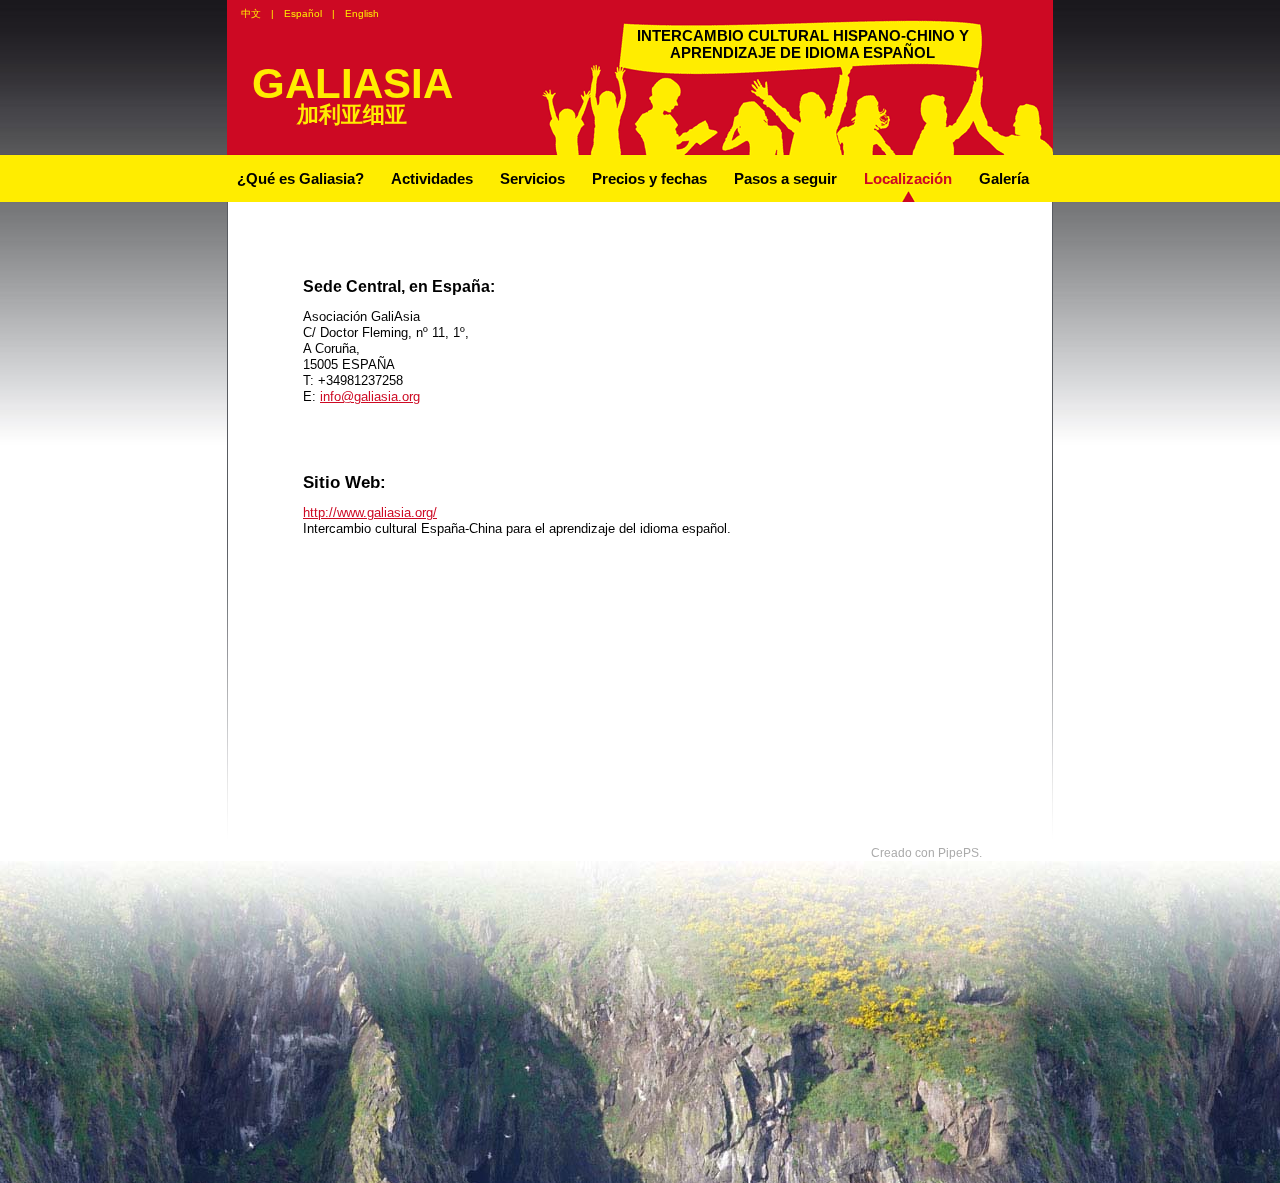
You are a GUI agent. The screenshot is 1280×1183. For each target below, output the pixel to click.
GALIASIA (352, 83)
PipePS (958, 852)
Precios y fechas (649, 178)
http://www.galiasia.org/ (370, 512)
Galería (1004, 178)
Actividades (432, 178)
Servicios (532, 178)
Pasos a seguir (785, 178)
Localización (908, 178)
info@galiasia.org (370, 396)
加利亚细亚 (352, 114)
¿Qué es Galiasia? (300, 178)
